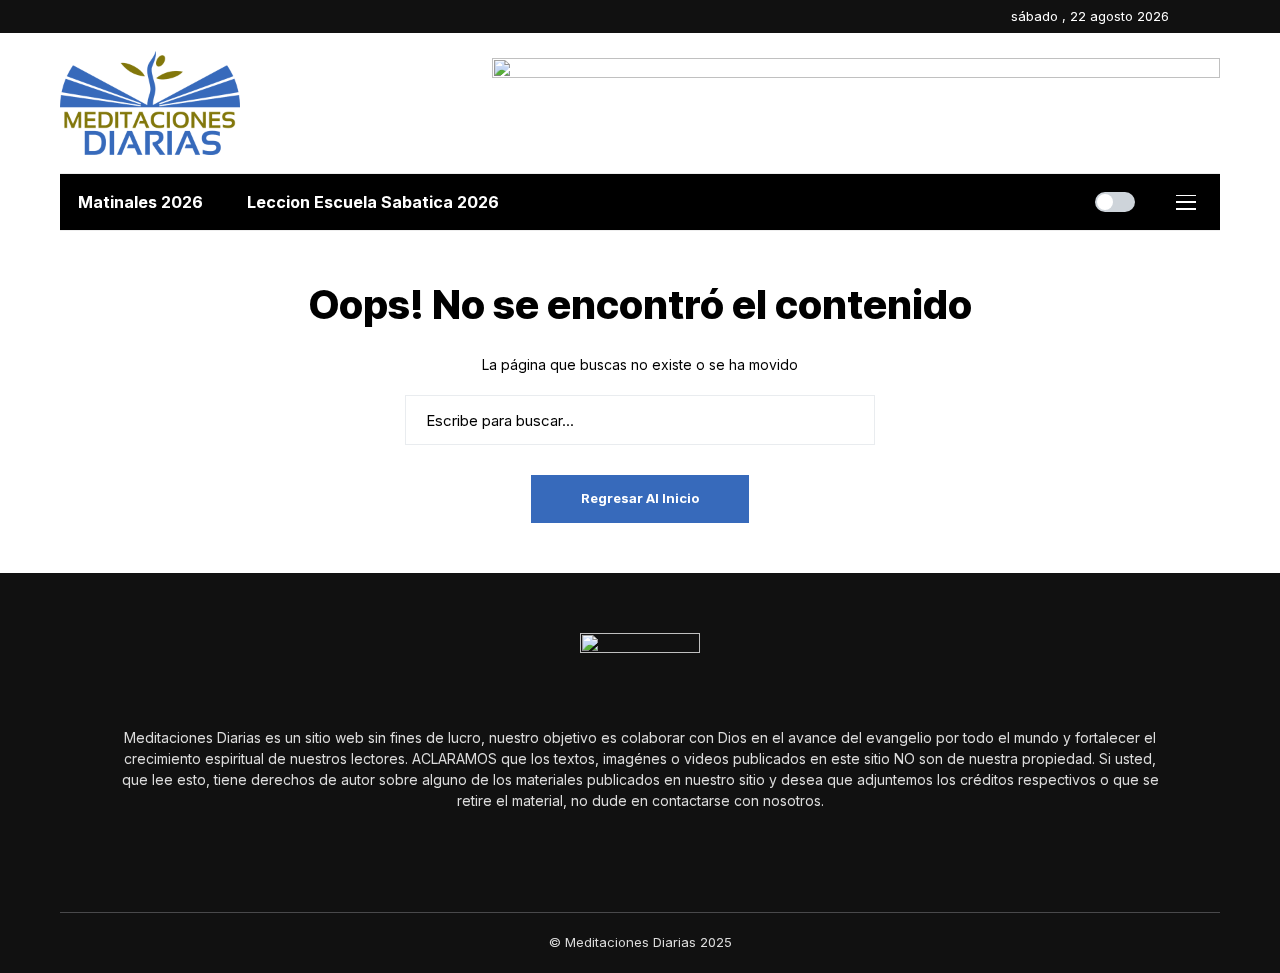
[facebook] (1189, 16)
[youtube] (1215, 16)
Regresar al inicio (640, 498)
